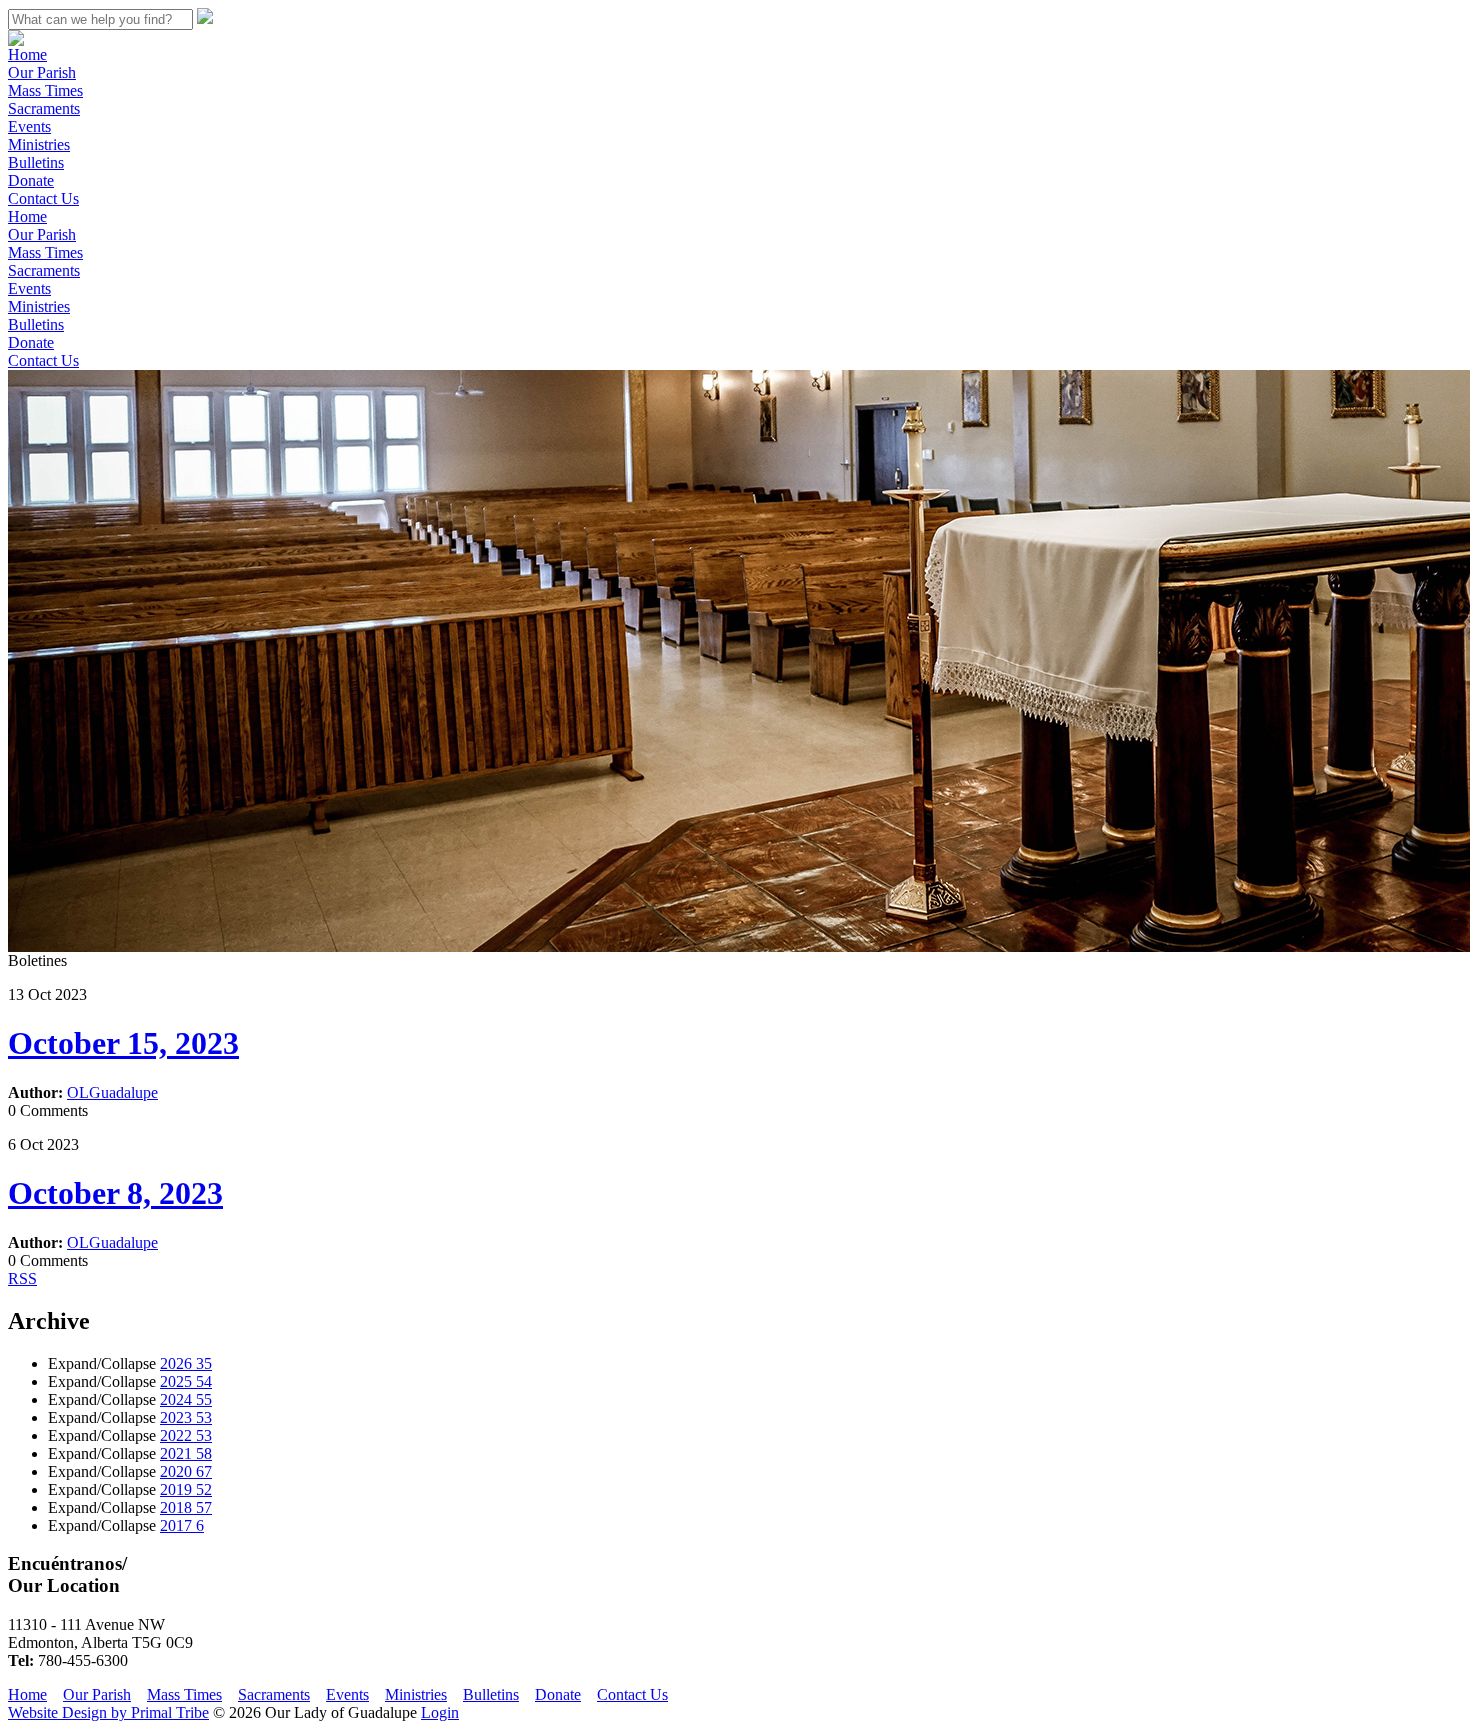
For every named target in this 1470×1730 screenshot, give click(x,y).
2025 (186, 1381)
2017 (182, 1525)
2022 (186, 1435)
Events (29, 126)
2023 (186, 1417)
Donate (31, 180)
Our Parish (42, 72)
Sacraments (44, 108)
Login (440, 1712)
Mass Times (45, 90)
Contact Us (43, 198)
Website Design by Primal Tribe (108, 1712)
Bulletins (36, 162)
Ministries (39, 144)
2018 (186, 1507)
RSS (22, 1278)
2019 (186, 1489)
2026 (186, 1363)
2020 (186, 1471)
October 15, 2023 (123, 1043)
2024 (186, 1399)
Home (27, 54)
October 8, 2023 (115, 1193)
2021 (186, 1453)
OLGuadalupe (112, 1092)
